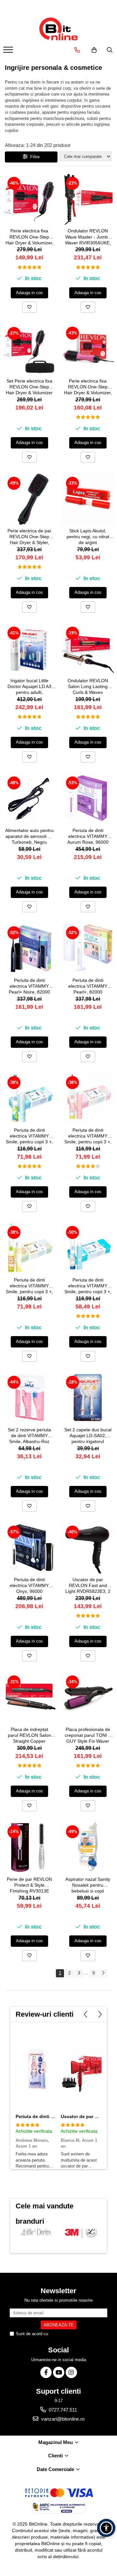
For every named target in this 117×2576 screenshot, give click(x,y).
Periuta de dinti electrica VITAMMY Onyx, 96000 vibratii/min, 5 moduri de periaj (29, 1586)
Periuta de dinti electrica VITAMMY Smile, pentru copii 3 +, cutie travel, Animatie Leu (29, 1286)
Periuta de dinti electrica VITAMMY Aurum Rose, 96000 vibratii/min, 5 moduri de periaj (88, 837)
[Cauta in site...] (110, 50)
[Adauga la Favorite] (29, 307)
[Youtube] (59, 2372)
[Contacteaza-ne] (77, 50)
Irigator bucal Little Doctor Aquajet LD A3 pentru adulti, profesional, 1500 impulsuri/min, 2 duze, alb (29, 687)
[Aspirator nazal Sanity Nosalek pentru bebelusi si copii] (88, 1847)
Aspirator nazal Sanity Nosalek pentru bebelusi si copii (88, 1885)
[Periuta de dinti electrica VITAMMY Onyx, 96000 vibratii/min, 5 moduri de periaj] (29, 1547)
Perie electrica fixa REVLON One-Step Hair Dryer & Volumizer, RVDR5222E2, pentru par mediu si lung (29, 237)
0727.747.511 (62, 2410)
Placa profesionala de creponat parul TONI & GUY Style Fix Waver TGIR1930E (88, 1736)
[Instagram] (71, 2372)
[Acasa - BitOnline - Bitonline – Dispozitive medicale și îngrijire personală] (58, 29)
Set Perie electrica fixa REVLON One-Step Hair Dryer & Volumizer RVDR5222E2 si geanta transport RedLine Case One (29, 387)
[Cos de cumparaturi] (94, 50)
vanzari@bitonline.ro (62, 2419)
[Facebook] (46, 2372)
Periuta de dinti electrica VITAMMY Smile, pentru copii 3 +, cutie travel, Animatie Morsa (88, 1286)
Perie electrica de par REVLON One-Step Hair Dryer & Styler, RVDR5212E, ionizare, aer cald (29, 537)
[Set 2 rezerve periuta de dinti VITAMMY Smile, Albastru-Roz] (29, 1398)
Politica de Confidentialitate (75, 2334)
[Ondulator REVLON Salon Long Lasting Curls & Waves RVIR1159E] (88, 648)
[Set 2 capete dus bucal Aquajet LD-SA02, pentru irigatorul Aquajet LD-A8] (88, 1398)
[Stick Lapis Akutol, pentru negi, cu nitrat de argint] (88, 499)
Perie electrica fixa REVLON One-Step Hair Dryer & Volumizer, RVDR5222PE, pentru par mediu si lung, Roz (88, 387)
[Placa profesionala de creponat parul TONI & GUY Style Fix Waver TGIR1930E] (88, 1697)
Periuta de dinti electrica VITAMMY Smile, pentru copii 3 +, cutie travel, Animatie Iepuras (88, 1136)
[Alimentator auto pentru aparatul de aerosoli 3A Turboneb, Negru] (29, 798)
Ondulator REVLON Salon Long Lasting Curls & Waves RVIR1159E (88, 687)
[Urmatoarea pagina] (103, 1973)
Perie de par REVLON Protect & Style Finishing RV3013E (29, 1885)
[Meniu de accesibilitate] (106, 2528)
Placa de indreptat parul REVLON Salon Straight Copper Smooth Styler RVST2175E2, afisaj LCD (29, 1736)
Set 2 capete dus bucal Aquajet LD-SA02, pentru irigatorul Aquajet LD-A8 (88, 1436)
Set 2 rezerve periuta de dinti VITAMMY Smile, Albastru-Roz (29, 1436)
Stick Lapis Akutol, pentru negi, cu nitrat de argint (88, 537)
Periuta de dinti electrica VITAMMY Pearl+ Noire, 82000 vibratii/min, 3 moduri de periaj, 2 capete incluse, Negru (29, 987)
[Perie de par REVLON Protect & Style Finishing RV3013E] (29, 1847)
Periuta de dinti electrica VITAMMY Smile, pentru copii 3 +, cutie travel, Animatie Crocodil (29, 1136)
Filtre (34, 157)
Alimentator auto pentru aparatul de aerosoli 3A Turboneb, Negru (29, 836)
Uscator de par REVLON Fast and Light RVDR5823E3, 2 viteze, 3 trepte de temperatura (88, 1586)
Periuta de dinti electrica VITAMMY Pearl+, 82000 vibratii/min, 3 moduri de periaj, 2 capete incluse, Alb (88, 987)
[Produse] (9, 52)
